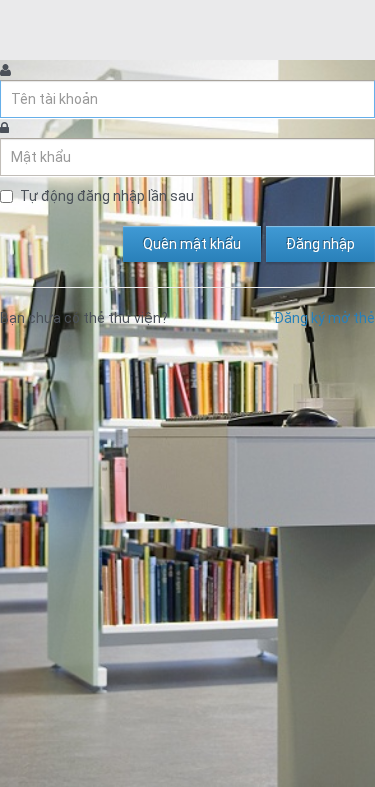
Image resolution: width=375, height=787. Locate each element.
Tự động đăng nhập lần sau (107, 196)
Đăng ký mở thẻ (324, 318)
